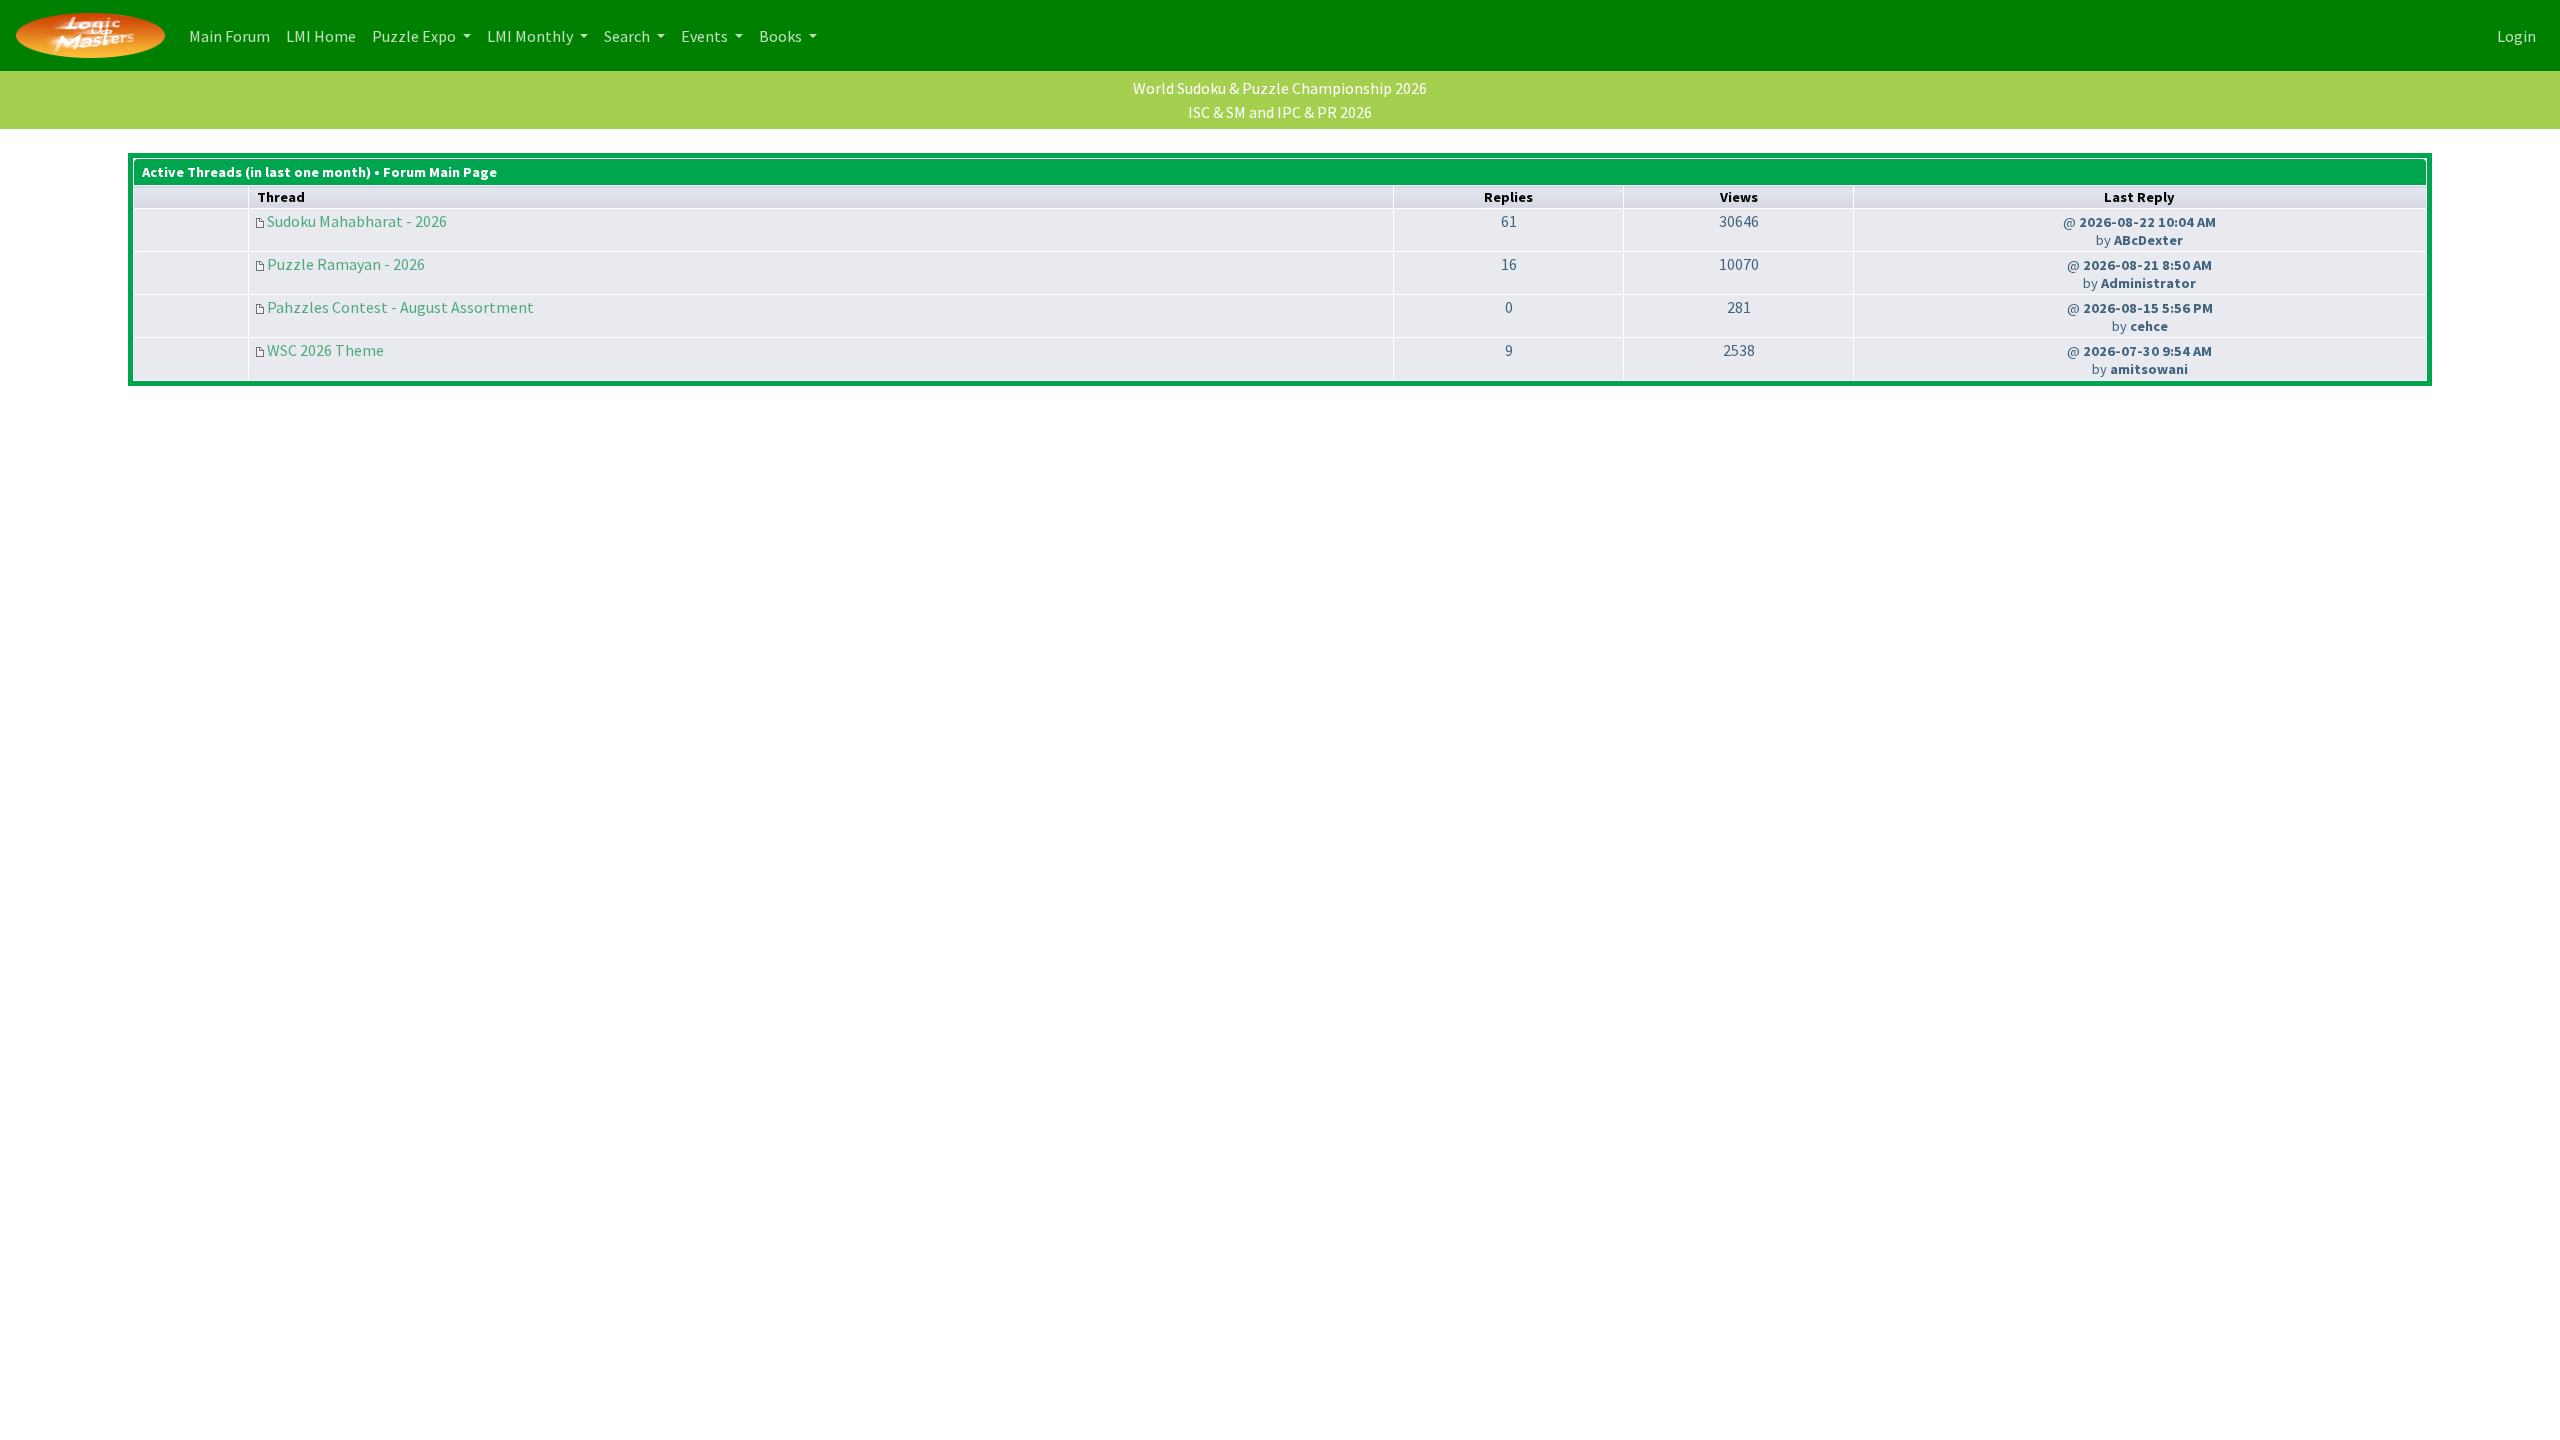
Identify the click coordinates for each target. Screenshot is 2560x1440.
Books (782, 36)
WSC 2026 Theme (325, 350)
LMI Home (325, 35)
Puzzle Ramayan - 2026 (346, 264)
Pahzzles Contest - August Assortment (400, 307)
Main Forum (233, 35)
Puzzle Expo (415, 36)
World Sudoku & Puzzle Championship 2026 (1280, 88)
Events (706, 36)
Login (2516, 36)
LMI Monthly (531, 36)
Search (628, 36)
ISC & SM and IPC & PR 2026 (1280, 112)
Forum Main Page (440, 172)
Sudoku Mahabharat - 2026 (357, 221)
